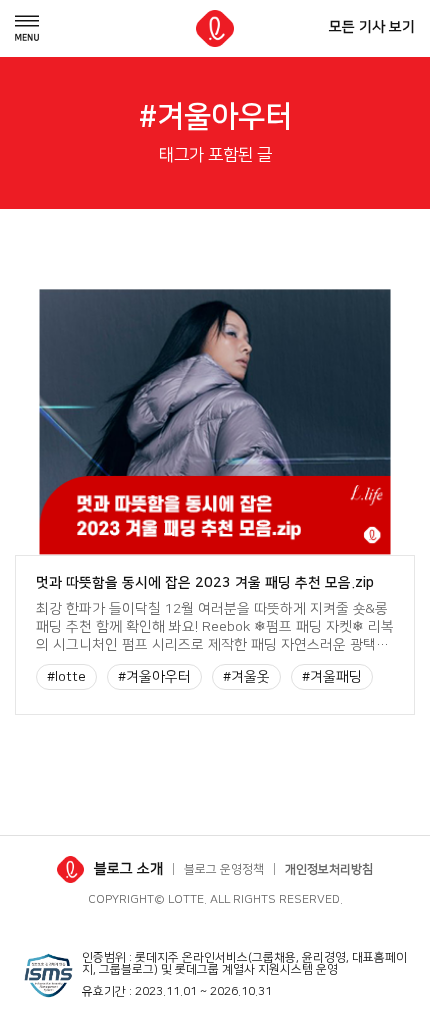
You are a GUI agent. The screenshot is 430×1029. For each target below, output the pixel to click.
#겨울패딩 (332, 677)
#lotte (66, 677)
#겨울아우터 (154, 677)
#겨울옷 (246, 677)
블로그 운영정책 (224, 869)
